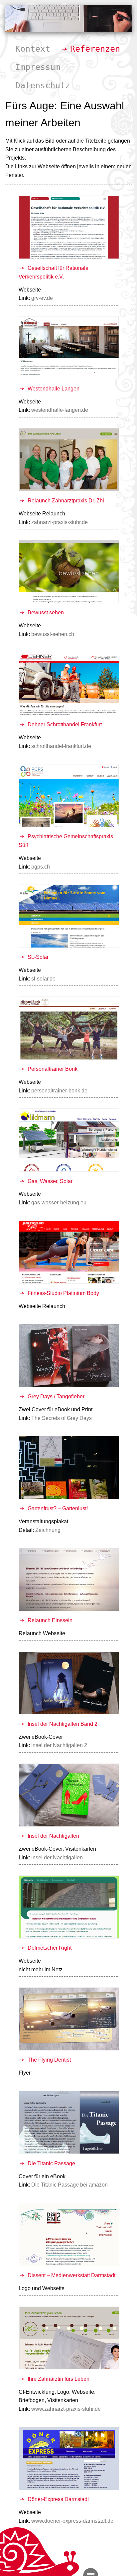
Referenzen (95, 49)
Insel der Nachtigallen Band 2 (63, 1724)
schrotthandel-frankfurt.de (61, 746)
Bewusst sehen (46, 613)
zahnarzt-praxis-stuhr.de (60, 522)
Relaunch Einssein (50, 1620)
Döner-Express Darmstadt (58, 2499)
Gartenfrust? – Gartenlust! (58, 1508)
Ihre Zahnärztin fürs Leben (59, 2379)
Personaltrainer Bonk (53, 1069)
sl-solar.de (43, 979)
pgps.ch (41, 867)
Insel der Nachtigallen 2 (59, 1745)
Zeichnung (48, 1530)
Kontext (33, 49)
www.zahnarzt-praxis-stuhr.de (66, 2409)
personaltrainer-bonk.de (59, 1091)
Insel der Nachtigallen (53, 1836)
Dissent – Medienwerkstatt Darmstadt (71, 2275)
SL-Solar (38, 957)
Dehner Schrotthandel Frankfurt (65, 724)
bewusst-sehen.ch (53, 634)
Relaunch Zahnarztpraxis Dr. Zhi (66, 501)
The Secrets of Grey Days (62, 1418)
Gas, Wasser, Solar (50, 1181)
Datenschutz (43, 85)
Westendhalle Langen (54, 389)
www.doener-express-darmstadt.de (72, 2521)
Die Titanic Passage (51, 2163)
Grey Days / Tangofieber (56, 1396)
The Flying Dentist (49, 2060)
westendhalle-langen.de (60, 410)
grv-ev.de (42, 298)
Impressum (38, 67)
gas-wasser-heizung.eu (59, 1203)
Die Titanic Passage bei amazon (69, 2185)
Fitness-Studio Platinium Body (63, 1293)
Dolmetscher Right (50, 1948)
